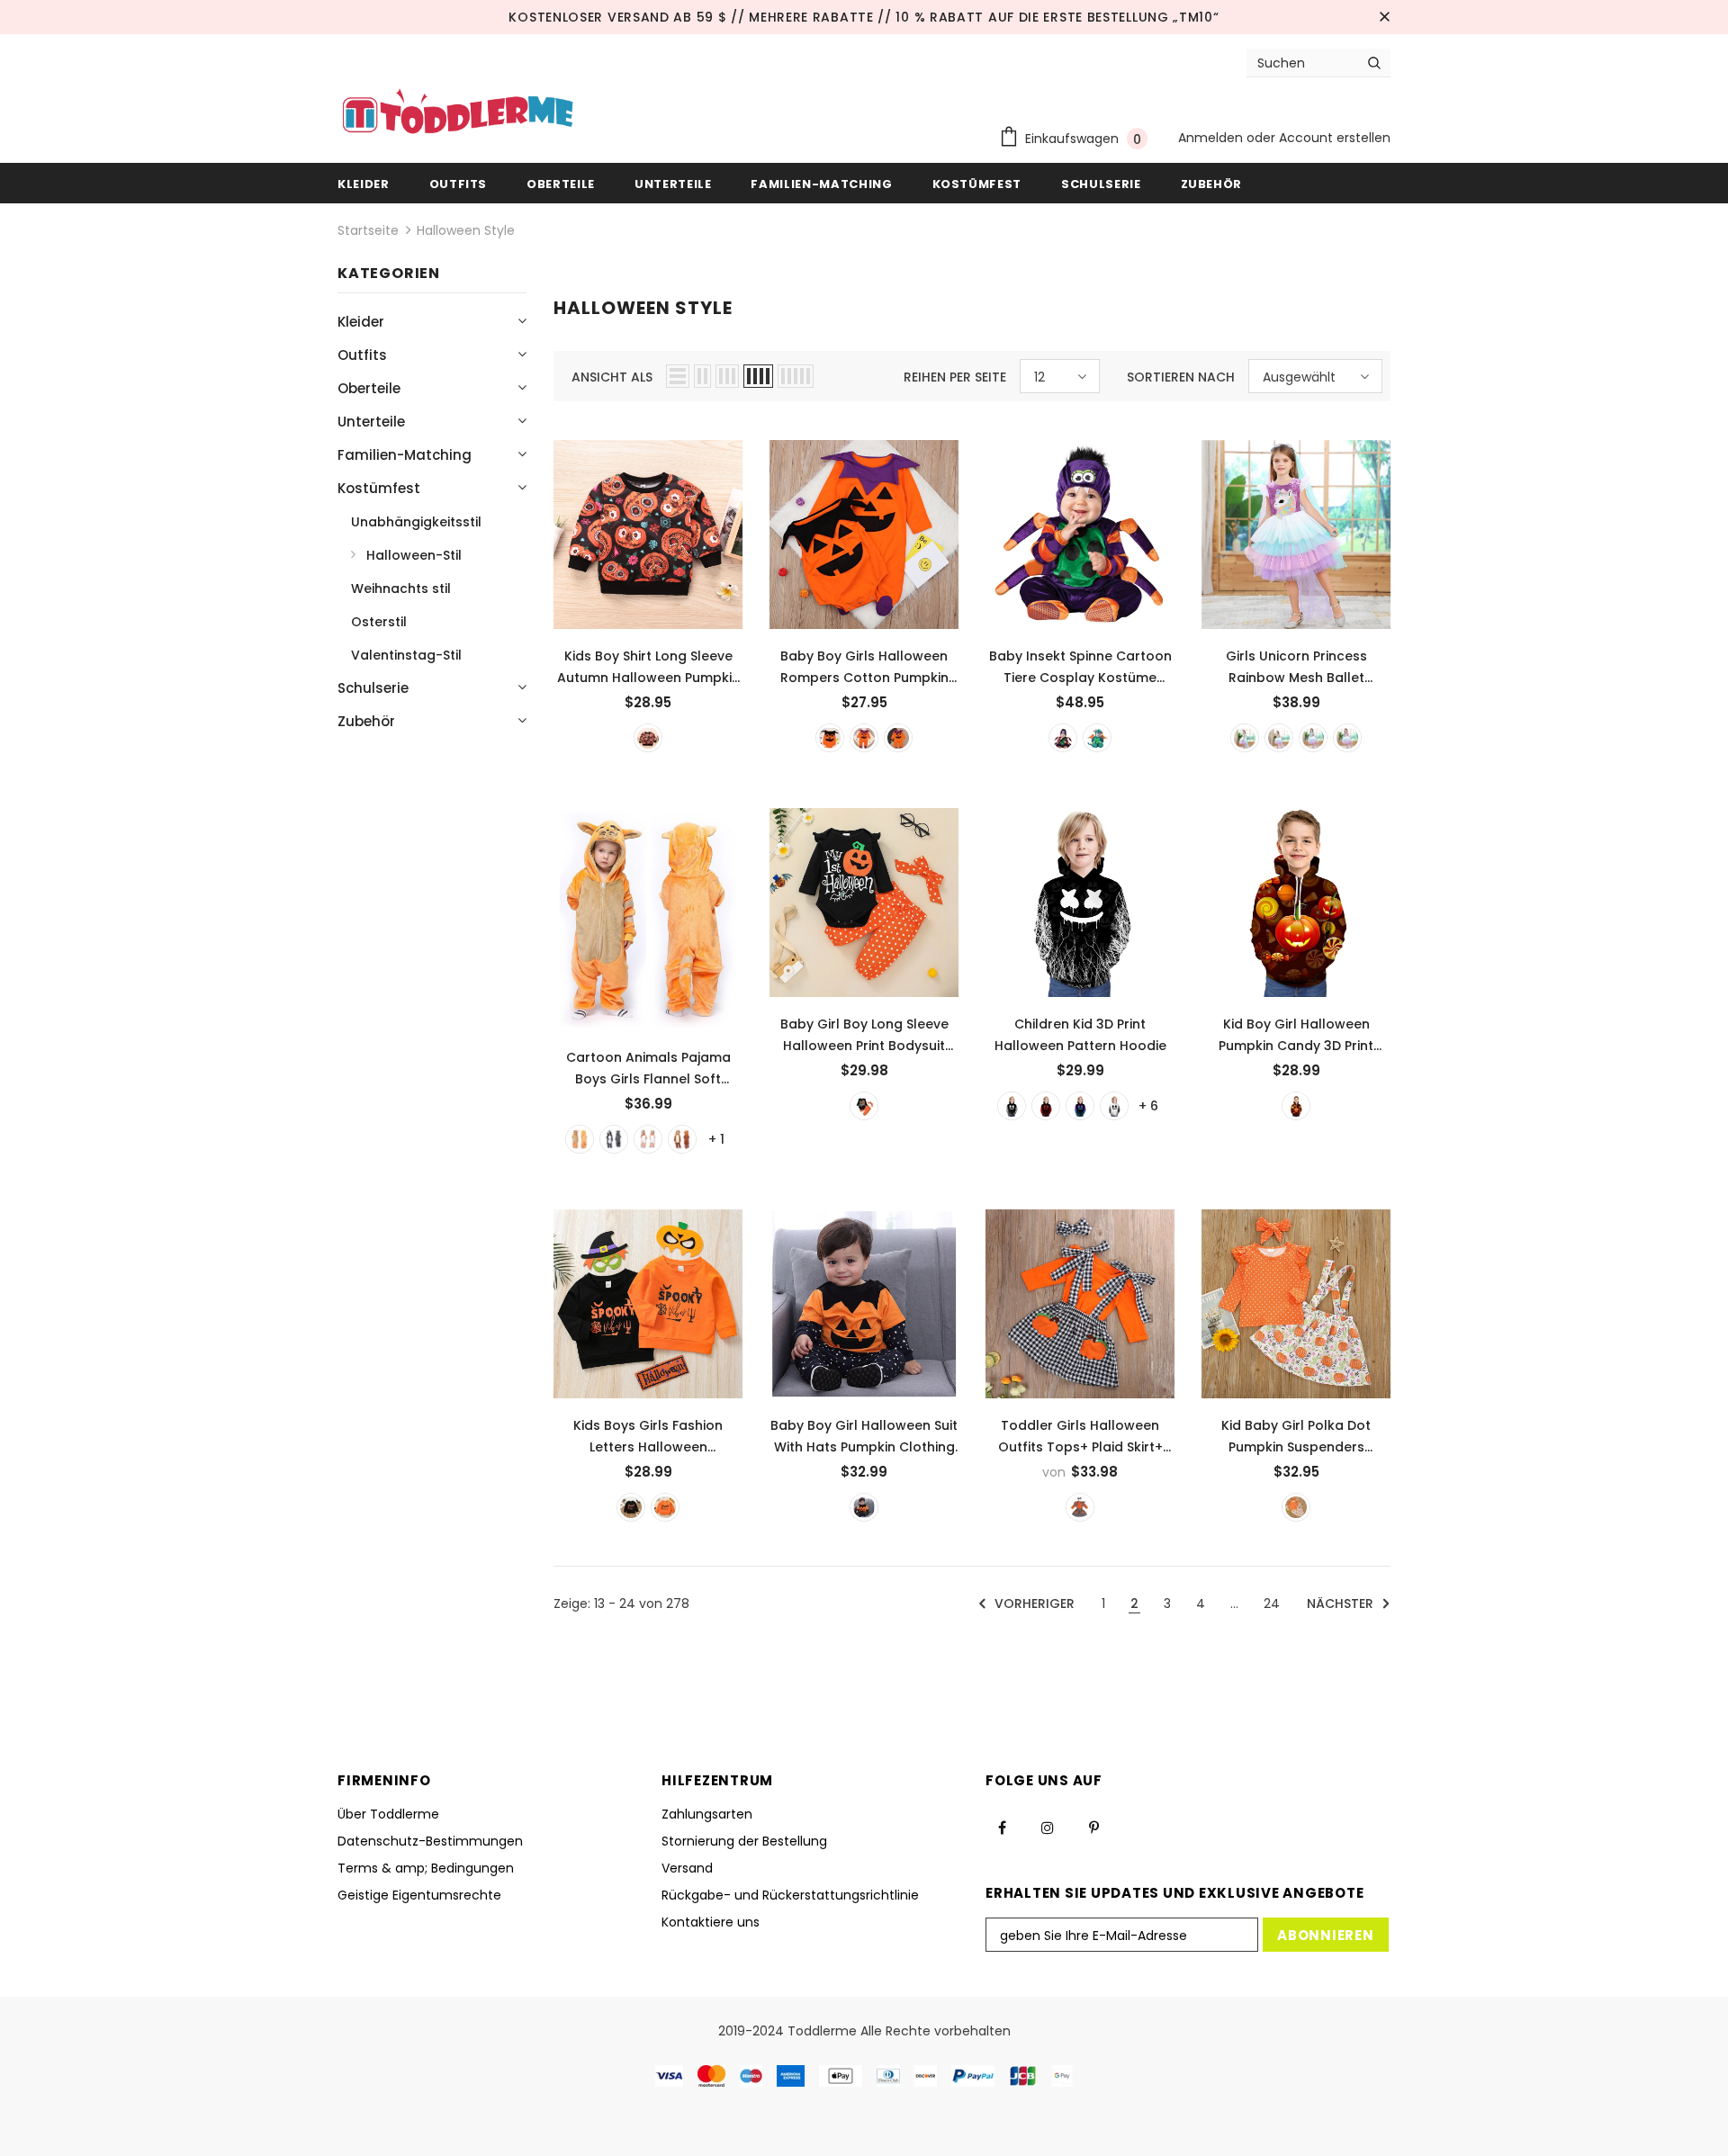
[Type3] (1080, 1106)
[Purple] (1063, 738)
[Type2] (1046, 1106)
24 (1272, 1604)
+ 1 (716, 1139)
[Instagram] (1048, 1827)
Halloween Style (466, 230)
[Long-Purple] (898, 738)
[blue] (1313, 738)
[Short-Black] (830, 738)
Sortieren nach (1181, 377)
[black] (648, 738)
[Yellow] (864, 1507)
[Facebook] (1002, 1827)
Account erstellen (1335, 138)
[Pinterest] (1093, 1827)
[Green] (1097, 738)
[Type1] (1012, 1106)
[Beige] (648, 1139)
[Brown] (682, 1139)
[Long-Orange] (864, 738)
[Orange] (580, 1139)
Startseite (368, 230)
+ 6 (1148, 1106)
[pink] (1279, 738)
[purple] (1347, 738)
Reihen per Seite (955, 377)
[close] (1384, 17)
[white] (1245, 738)
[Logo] (458, 113)
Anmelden (1212, 138)
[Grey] (614, 1139)
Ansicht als (612, 377)
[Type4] (1114, 1106)
